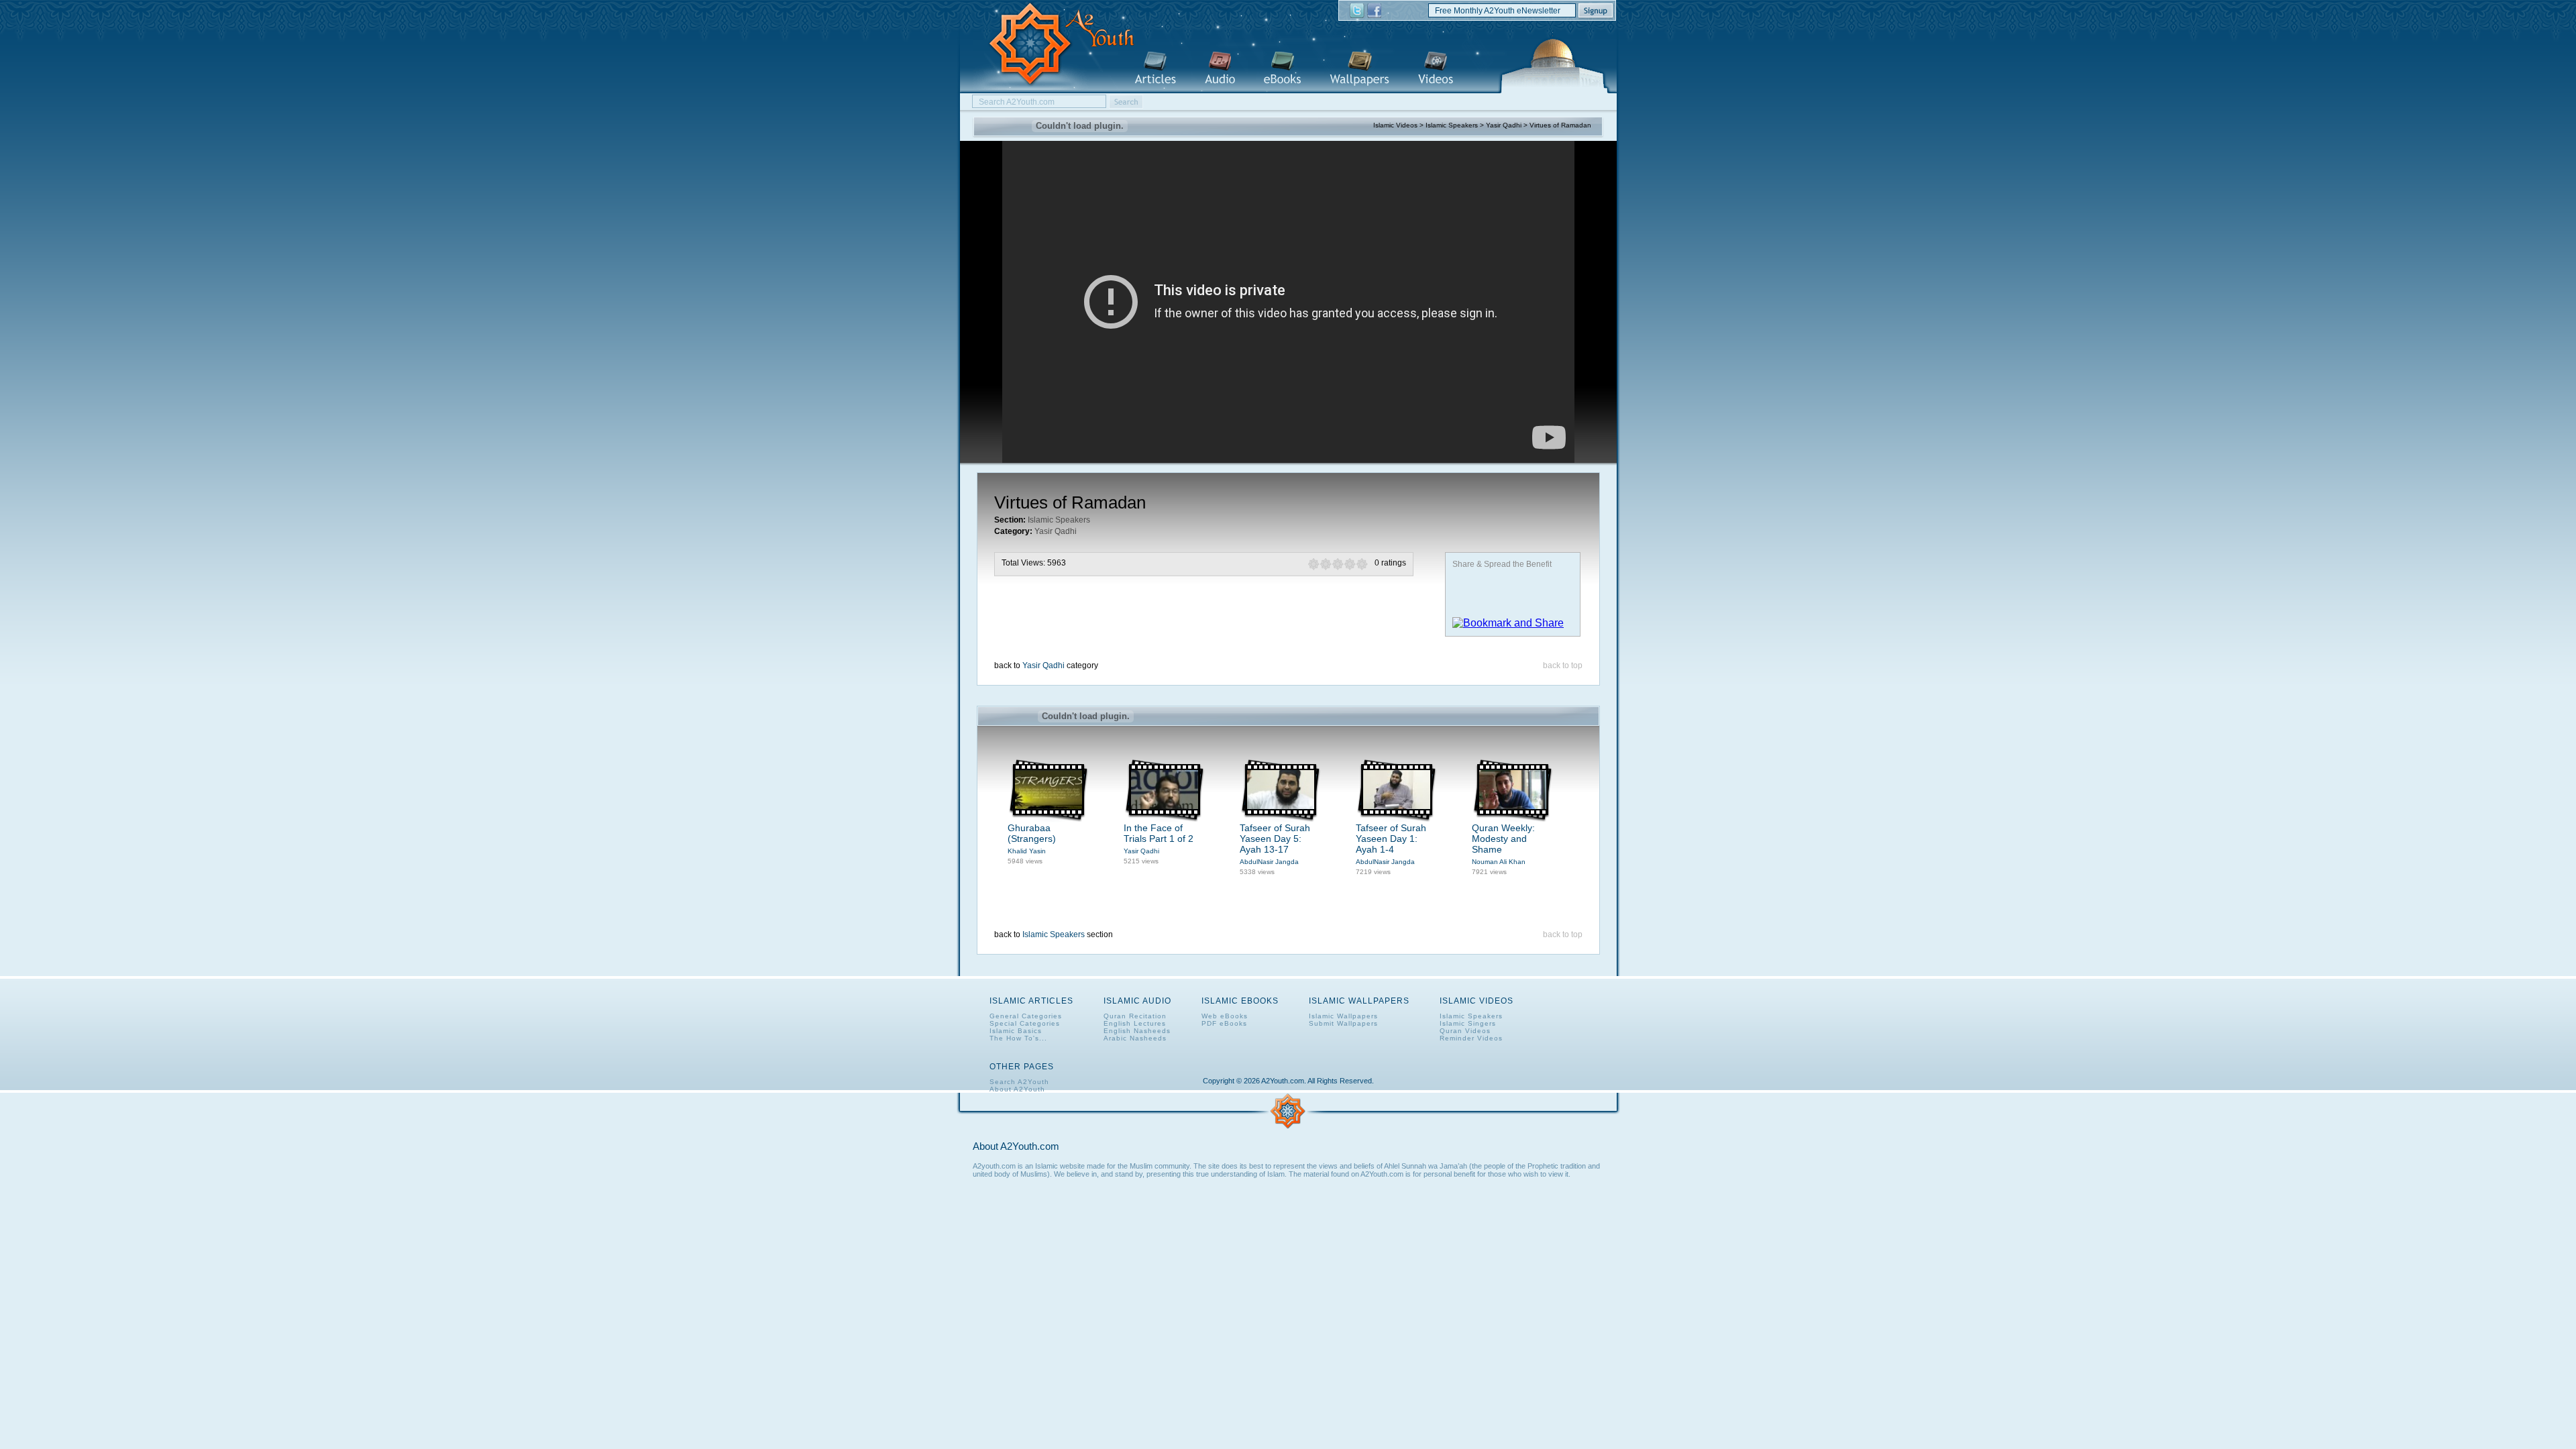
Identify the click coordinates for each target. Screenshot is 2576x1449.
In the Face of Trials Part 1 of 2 (1159, 833)
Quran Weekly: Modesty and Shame (1503, 839)
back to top (1563, 665)
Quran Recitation (1135, 1016)
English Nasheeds (1137, 1031)
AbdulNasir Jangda (1269, 862)
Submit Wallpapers (1343, 1023)
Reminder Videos (1471, 1038)
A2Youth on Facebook (1374, 11)
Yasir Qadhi (1504, 125)
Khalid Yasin (1027, 851)
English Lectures (1135, 1023)
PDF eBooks (1224, 1023)
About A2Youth (1017, 1089)
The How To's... (1018, 1038)
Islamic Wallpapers (1359, 69)
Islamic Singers (1468, 1023)
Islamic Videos (1436, 69)
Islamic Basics (1016, 1031)
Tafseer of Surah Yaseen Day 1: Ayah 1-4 (1391, 839)
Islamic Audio (1220, 69)
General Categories (1026, 1016)
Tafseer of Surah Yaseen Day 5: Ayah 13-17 (1275, 839)
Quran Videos (1465, 1031)
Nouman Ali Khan (1499, 862)
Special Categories (1025, 1023)
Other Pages (1022, 1067)
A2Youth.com (1054, 45)
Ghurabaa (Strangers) (1032, 833)
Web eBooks (1225, 1016)
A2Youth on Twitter (1357, 11)
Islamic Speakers (1452, 125)
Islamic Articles (1155, 69)
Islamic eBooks (1282, 69)
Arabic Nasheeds (1135, 1038)
